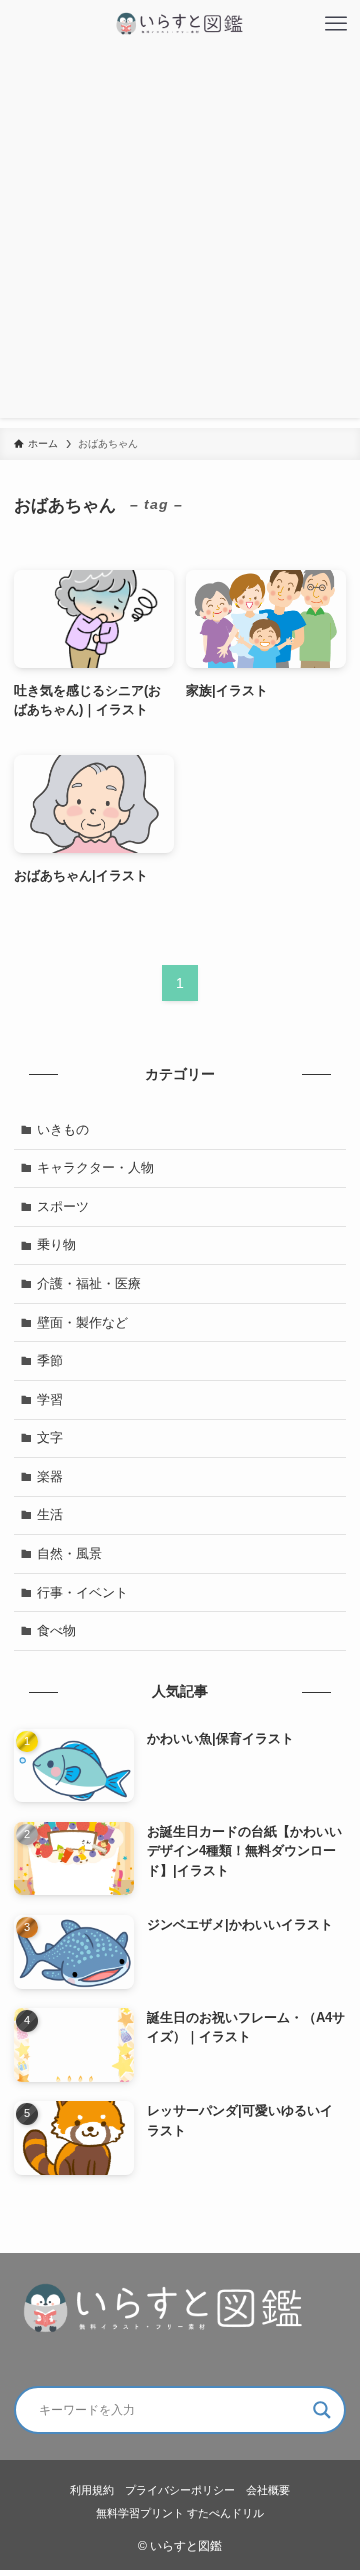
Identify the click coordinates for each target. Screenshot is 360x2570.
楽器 (50, 1476)
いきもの (63, 1129)
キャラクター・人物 (95, 1167)
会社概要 (268, 2490)
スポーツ (63, 1206)
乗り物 (56, 1244)
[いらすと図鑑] (180, 24)
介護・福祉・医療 (89, 1283)
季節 (50, 1360)
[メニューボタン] (336, 24)
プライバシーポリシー (180, 2490)
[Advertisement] (180, 238)
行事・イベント (82, 1592)
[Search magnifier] (322, 2410)
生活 (50, 1514)
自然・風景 (69, 1553)
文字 (50, 1437)
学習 (50, 1399)
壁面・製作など (82, 1322)
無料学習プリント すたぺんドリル (180, 2513)
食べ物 (56, 1630)
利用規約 (92, 2490)
